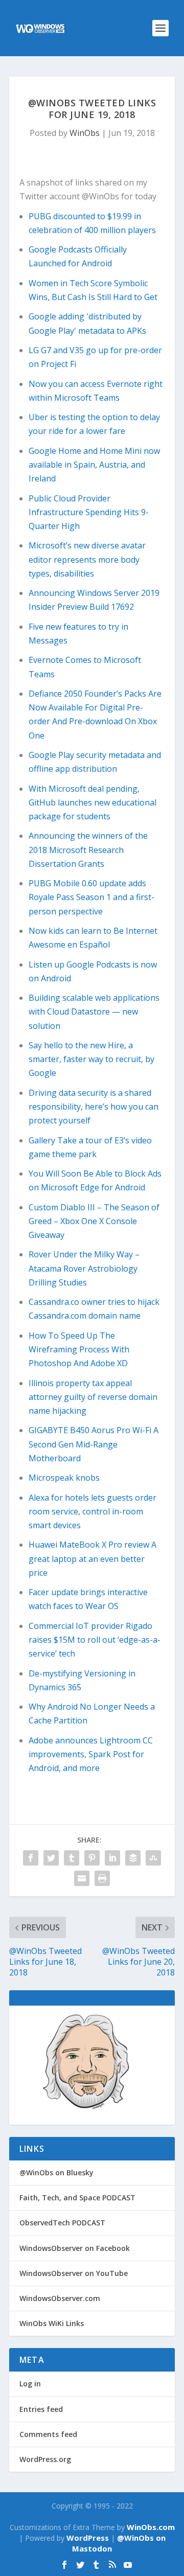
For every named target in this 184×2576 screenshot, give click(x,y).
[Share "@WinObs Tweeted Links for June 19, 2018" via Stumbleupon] (153, 1858)
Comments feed (48, 2434)
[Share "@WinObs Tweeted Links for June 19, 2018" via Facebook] (31, 1858)
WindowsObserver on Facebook (75, 2248)
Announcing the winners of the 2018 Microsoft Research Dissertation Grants (88, 849)
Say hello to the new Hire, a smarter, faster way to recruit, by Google (91, 1059)
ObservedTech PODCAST (62, 2223)
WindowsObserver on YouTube (74, 2273)
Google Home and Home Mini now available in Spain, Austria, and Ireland (94, 465)
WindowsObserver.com (60, 2298)
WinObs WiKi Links (52, 2323)
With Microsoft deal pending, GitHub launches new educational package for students (93, 802)
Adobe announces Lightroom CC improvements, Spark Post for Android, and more (91, 1754)
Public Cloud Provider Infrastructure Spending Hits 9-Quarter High (89, 512)
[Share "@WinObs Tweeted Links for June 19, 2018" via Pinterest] (92, 1858)
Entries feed (41, 2409)
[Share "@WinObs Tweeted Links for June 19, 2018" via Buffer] (133, 1858)
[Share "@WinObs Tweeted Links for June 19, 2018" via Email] (82, 1878)
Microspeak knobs (64, 1478)
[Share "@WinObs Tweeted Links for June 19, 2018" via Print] (102, 1878)
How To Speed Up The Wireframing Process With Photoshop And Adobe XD (79, 1349)
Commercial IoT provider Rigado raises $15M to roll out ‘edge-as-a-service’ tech (95, 1640)
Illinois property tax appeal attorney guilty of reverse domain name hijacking (93, 1397)
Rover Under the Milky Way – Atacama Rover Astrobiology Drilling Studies (84, 1268)
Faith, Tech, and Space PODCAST (77, 2198)
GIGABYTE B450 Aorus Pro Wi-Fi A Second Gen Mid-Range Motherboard (94, 1444)
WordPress (88, 2538)
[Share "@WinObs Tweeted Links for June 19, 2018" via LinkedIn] (112, 1858)
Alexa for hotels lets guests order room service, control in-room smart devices (93, 1511)
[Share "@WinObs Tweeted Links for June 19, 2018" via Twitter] (51, 1858)
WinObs (85, 133)
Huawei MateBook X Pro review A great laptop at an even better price (93, 1558)
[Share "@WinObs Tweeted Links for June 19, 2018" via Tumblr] (72, 1858)
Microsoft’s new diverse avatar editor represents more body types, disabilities (87, 559)
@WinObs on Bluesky (56, 2172)
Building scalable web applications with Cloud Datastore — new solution (94, 1011)
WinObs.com (151, 2527)
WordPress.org (45, 2459)
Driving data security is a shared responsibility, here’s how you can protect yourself (94, 1107)
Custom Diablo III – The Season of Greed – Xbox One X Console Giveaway (94, 1221)
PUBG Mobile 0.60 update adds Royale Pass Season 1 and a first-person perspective (91, 897)
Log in (30, 2384)
